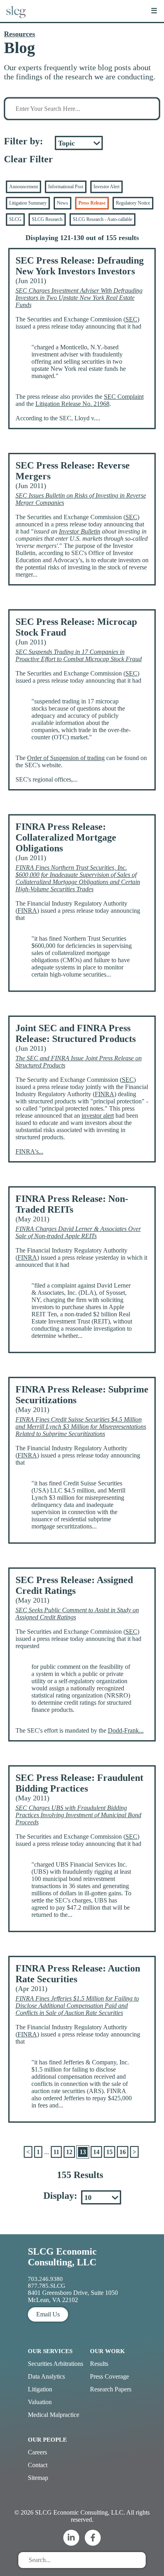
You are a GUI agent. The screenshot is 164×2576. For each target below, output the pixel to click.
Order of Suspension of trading (66, 758)
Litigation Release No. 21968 (72, 404)
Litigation (40, 2389)
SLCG (15, 219)
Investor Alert (106, 187)
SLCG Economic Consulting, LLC (62, 2257)
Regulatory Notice (133, 203)
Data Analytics (46, 2376)
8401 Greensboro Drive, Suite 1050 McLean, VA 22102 (73, 2296)
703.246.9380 (45, 2279)
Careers (37, 2452)
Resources (20, 34)
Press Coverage (109, 2376)
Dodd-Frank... (126, 1730)
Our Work (107, 2351)
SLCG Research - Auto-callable (102, 219)
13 (83, 2152)
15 (109, 2152)
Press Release (92, 203)
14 (96, 2152)
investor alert (98, 1116)
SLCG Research (47, 219)
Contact (38, 2465)
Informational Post (66, 187)
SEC (131, 319)
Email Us (48, 2314)
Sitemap (38, 2478)
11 (56, 2152)
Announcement (23, 187)
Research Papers (111, 2389)
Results (99, 2364)
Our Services (50, 2351)
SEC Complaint (124, 397)
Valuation (40, 2402)
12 (69, 2152)
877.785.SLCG (47, 2286)
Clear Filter (28, 159)
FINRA (27, 911)
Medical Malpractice (54, 2415)
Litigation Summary (28, 203)
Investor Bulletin (80, 531)
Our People (47, 2440)
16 (123, 2152)
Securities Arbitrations (56, 2364)
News (62, 203)
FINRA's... (29, 1151)
